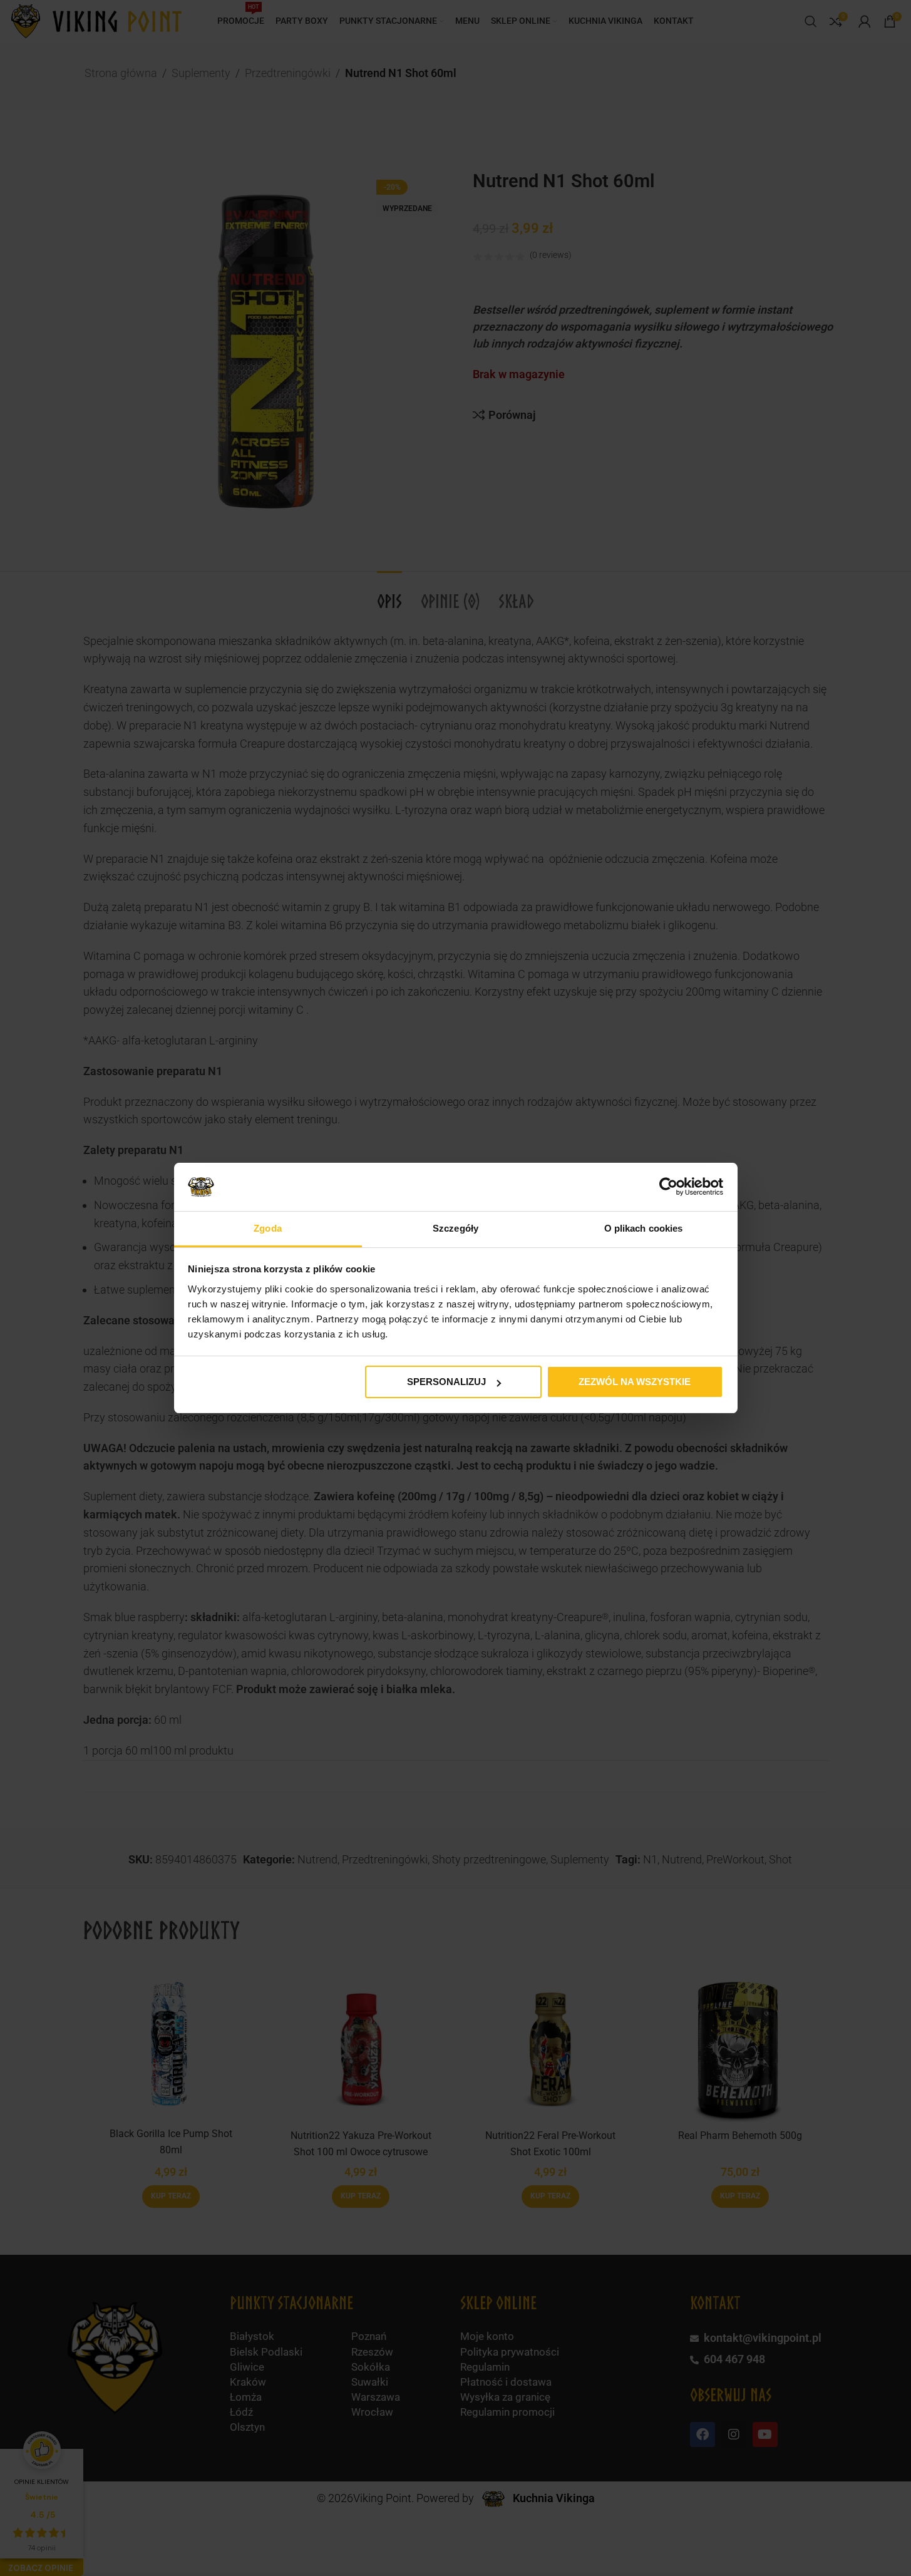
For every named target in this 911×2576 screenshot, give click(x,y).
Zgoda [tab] (268, 1228)
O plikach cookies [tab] (644, 1228)
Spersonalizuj (446, 1382)
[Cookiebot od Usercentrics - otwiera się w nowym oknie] (668, 1187)
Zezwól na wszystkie (635, 1382)
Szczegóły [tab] (455, 1228)
